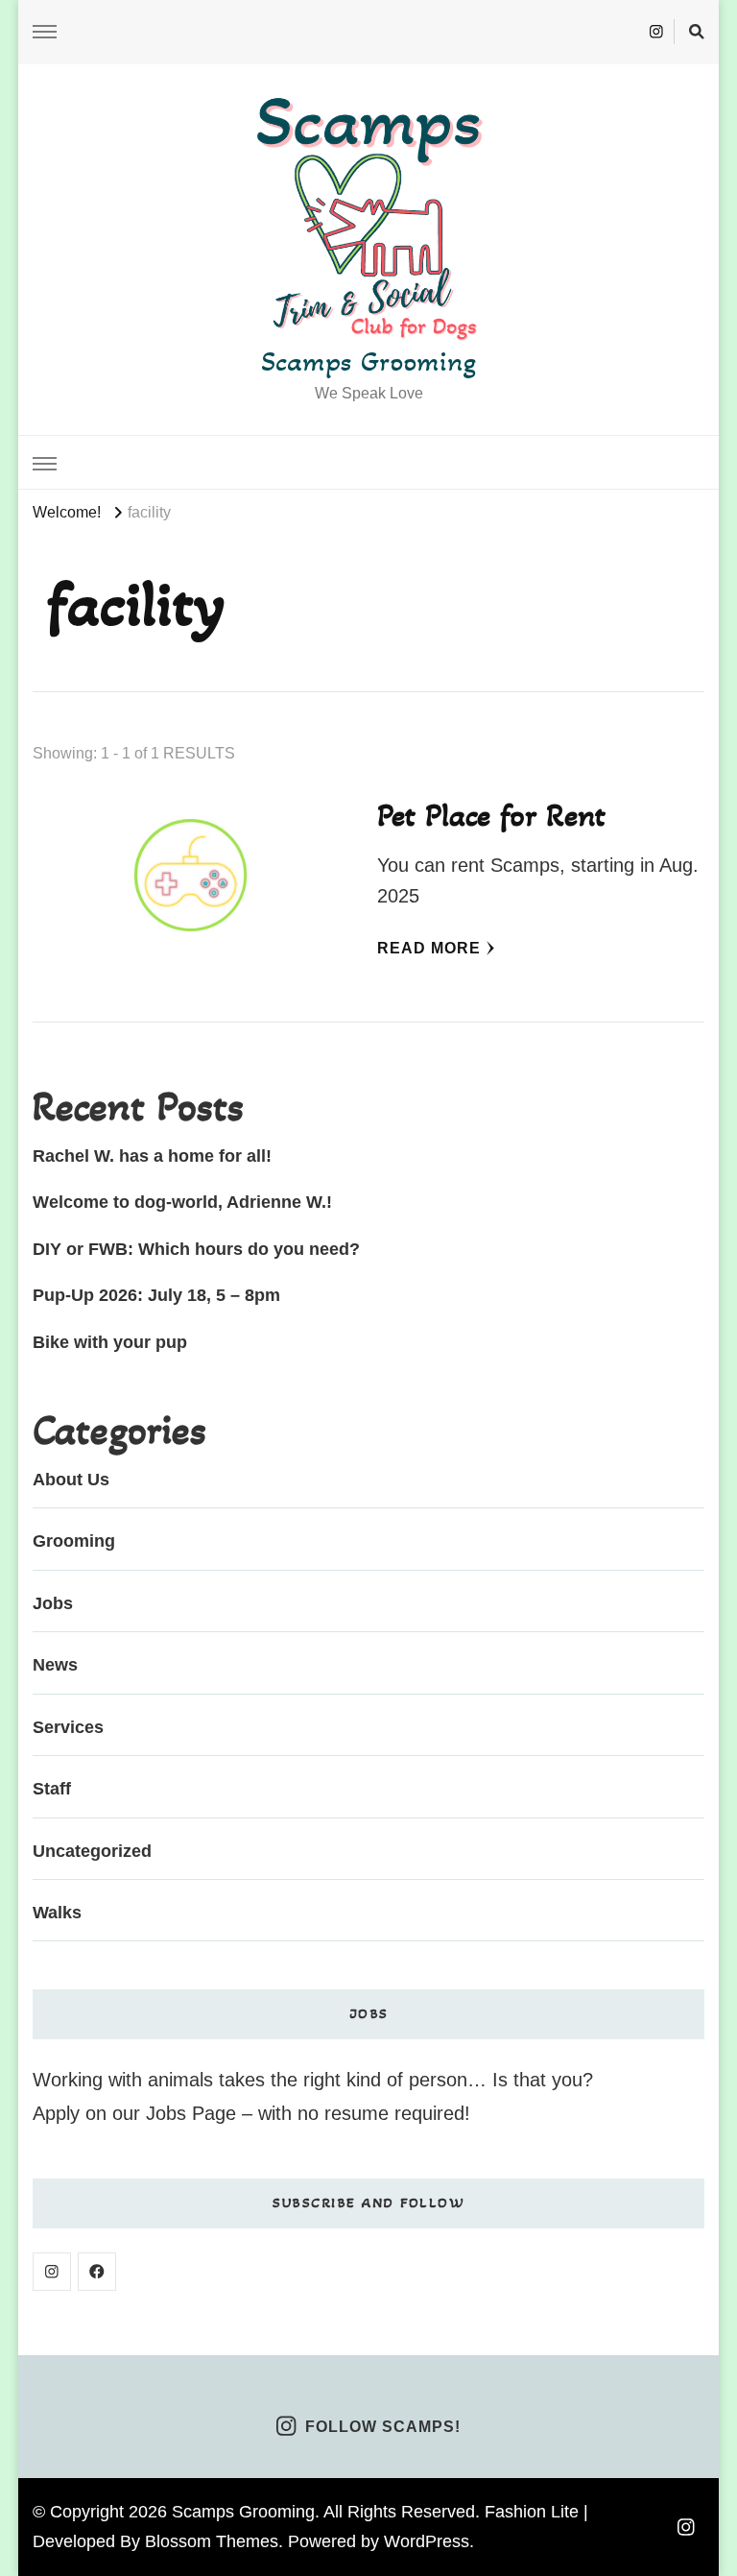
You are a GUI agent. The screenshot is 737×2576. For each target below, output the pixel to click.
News (55, 1665)
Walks (57, 1913)
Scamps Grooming (368, 361)
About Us (71, 1480)
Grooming (74, 1541)
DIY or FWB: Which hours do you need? (196, 1249)
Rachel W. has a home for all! (152, 1156)
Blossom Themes (212, 2541)
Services (68, 1727)
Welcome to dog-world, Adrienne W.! (182, 1202)
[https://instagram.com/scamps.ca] (52, 2272)
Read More (429, 948)
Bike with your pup (110, 1342)
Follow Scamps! (383, 2427)
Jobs (53, 1603)
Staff (52, 1789)
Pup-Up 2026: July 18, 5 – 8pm (156, 1295)
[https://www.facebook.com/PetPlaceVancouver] (97, 2272)
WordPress (427, 2541)
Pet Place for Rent (491, 815)
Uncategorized (92, 1851)
